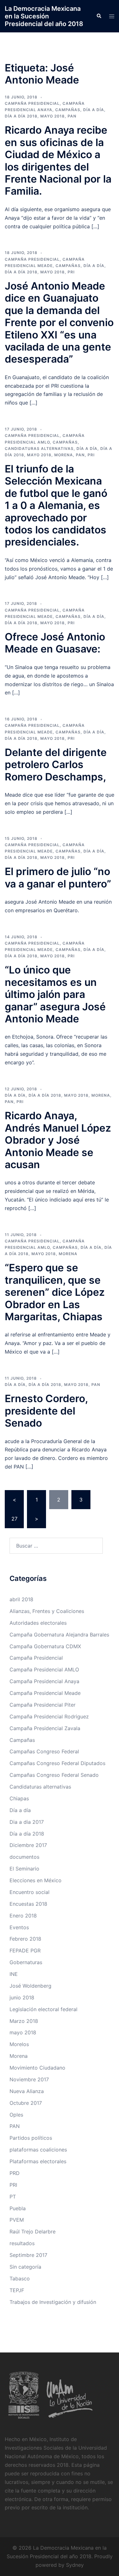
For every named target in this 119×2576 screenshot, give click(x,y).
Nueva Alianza (27, 2091)
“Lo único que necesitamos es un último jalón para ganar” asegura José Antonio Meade (55, 994)
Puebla (18, 2208)
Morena (64, 455)
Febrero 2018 (25, 1939)
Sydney (75, 2565)
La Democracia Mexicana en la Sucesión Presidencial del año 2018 (44, 16)
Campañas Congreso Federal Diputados (57, 1763)
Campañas (68, 110)
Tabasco (20, 2278)
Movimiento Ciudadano (37, 2068)
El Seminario (24, 1869)
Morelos (19, 2044)
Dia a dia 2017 (27, 1822)
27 (14, 1519)
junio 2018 (22, 1997)
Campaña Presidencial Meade (45, 1693)
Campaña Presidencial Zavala (45, 1728)
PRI (71, 272)
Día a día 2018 (21, 116)
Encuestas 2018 (28, 1904)
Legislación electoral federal (43, 2009)
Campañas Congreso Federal (44, 1751)
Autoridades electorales (38, 1623)
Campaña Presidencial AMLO (44, 1669)
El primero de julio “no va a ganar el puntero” (58, 877)
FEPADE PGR (25, 1950)
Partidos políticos (31, 2138)
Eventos (19, 1927)
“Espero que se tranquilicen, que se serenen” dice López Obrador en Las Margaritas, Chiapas (55, 1292)
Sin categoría (25, 2267)
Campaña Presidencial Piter (43, 1705)
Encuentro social (30, 1892)
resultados (22, 2243)
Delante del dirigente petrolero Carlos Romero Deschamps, (56, 765)
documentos (24, 1857)
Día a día (94, 110)
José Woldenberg (30, 1986)
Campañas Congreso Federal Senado (54, 1775)
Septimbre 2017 (28, 2255)
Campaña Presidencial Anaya (44, 1681)
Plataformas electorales (38, 2161)
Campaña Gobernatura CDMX (45, 1646)
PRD (15, 2173)
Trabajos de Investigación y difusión (53, 2302)
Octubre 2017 (26, 2103)
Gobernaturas (26, 1962)
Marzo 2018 (24, 2021)
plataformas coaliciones (38, 2150)
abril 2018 (21, 1599)
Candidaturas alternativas (39, 448)
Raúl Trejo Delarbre (33, 2231)
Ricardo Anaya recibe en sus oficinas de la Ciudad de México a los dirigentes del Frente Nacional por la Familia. (58, 161)
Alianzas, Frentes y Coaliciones (47, 1611)
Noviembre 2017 (29, 2079)
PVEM (17, 2220)
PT (13, 2197)
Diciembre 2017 (28, 1845)
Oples (16, 2115)
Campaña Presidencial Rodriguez (49, 1716)
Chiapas (19, 1798)
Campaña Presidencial (32, 103)
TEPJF (17, 2290)
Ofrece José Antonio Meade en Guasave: (55, 643)
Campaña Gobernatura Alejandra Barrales (59, 1635)
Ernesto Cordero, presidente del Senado (46, 1411)
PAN (72, 116)
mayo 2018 (53, 116)
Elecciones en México (36, 1880)
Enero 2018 (23, 1916)
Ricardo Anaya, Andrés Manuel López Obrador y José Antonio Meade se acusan (58, 1140)
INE (14, 1974)
